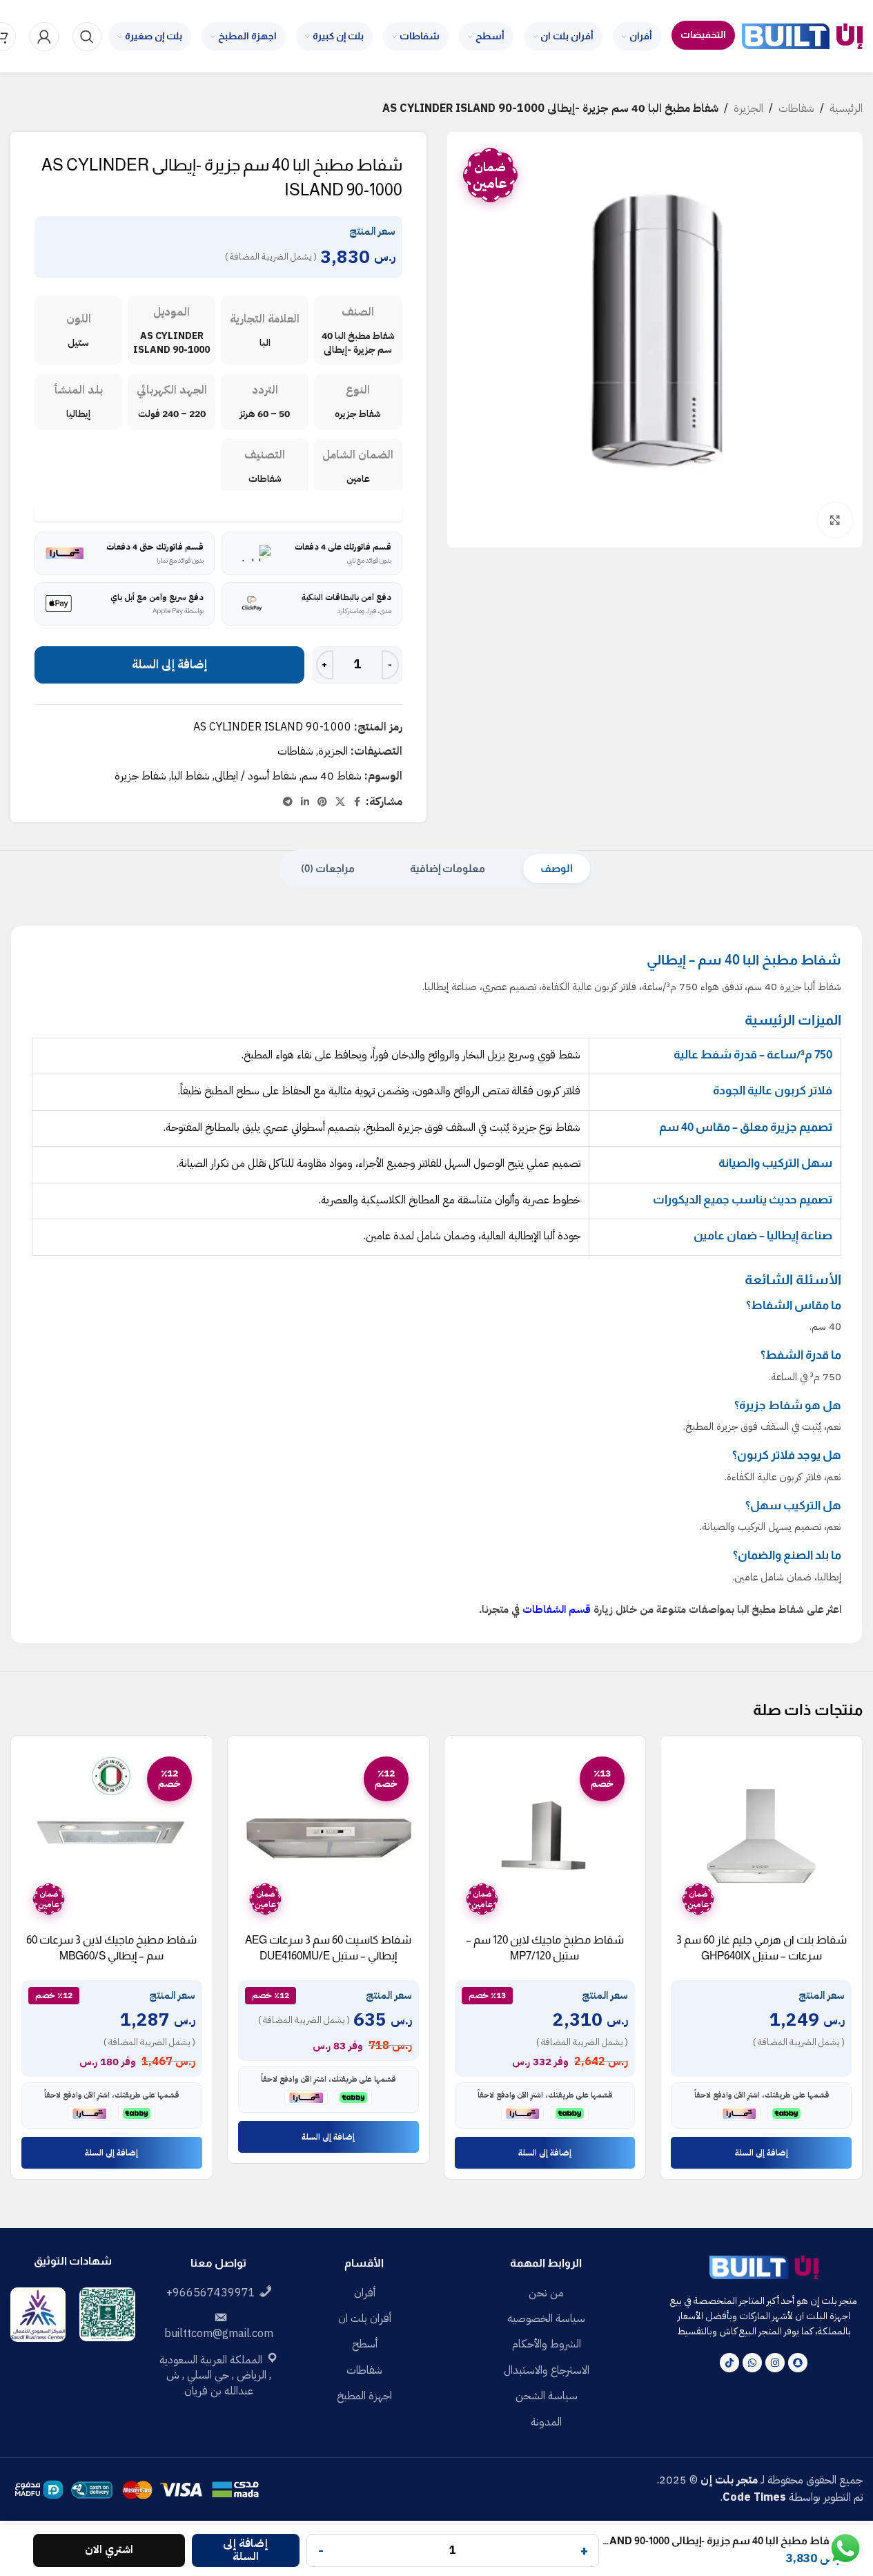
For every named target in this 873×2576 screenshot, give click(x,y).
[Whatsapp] (752, 2363)
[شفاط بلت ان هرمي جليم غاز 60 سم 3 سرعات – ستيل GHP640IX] (761, 1837)
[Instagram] (775, 2363)
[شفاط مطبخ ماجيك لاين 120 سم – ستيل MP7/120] (545, 1837)
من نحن (546, 2293)
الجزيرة (748, 108)
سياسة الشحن (547, 2396)
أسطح (365, 2344)
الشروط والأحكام (547, 2344)
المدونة (546, 2422)
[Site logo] (802, 36)
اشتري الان (109, 2550)
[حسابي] (44, 37)
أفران (365, 2293)
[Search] (87, 37)
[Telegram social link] (288, 802)
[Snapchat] (798, 2363)
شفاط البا (190, 776)
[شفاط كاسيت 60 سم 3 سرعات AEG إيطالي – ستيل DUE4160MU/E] (328, 1837)
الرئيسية (846, 108)
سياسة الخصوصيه (546, 2318)
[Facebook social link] (357, 802)
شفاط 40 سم (332, 776)
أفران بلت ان (365, 2318)
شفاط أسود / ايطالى (256, 776)
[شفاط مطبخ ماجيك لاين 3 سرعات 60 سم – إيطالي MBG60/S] (112, 1837)
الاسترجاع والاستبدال (547, 2370)
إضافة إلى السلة (169, 665)
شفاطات (796, 108)
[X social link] (340, 802)
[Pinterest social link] (322, 802)
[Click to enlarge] (835, 520)
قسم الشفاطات (557, 1609)
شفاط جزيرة (140, 776)
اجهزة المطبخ (364, 2396)
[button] (761, 2153)
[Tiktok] (729, 2363)
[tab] (557, 869)
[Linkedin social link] (305, 802)
